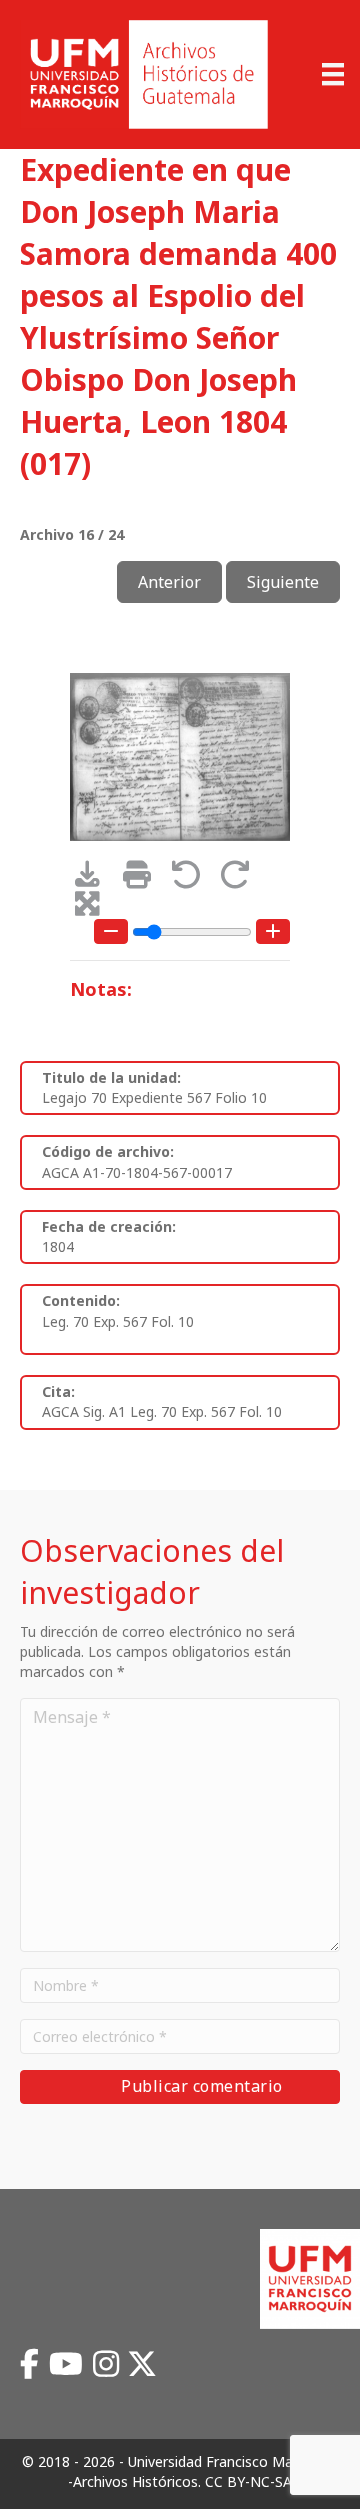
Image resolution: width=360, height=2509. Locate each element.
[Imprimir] (143, 879)
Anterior (169, 582)
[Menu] (333, 74)
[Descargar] (94, 879)
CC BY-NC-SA (248, 2481)
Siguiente (283, 582)
